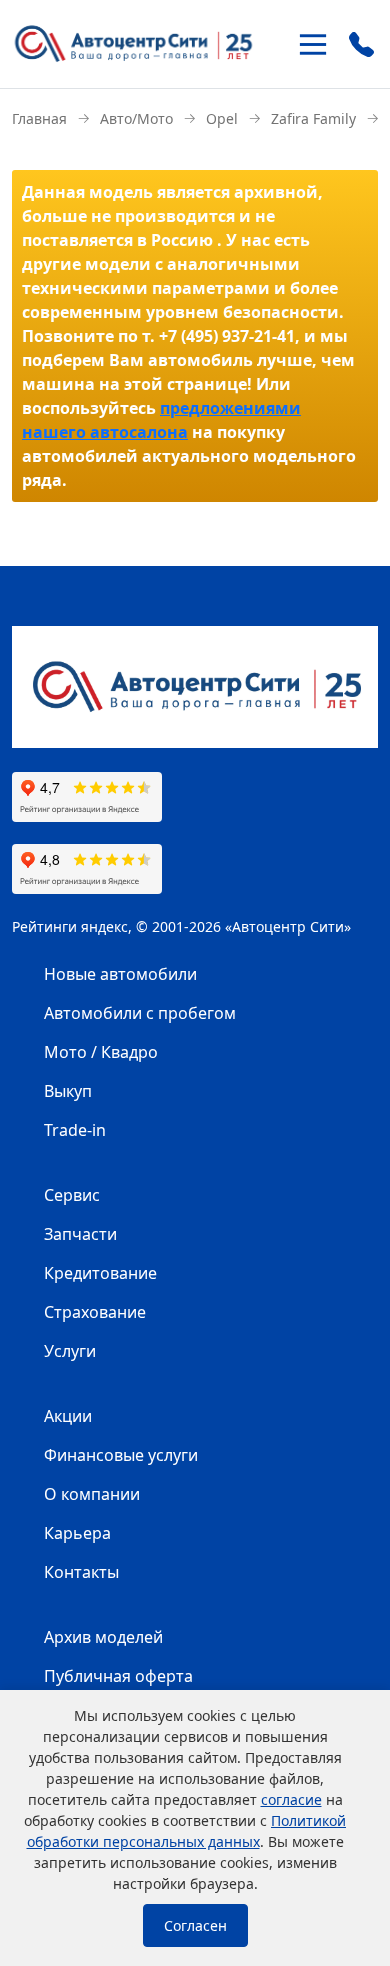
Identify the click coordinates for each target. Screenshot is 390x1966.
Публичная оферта (118, 1676)
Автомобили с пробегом (140, 1013)
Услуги (70, 1351)
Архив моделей (103, 1637)
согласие (291, 1799)
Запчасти (80, 1234)
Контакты (81, 1572)
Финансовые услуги (121, 1455)
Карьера (77, 1533)
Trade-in (75, 1130)
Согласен (195, 1925)
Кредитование (100, 1273)
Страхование (95, 1312)
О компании (92, 1494)
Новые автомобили (120, 974)
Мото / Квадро (101, 1052)
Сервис (72, 1195)
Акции (68, 1416)
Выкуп (68, 1091)
